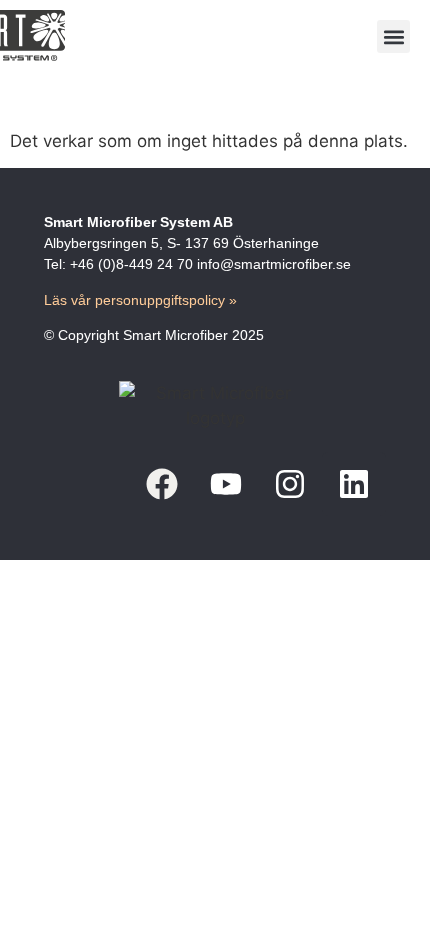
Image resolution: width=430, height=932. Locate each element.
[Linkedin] (354, 484)
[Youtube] (226, 484)
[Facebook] (162, 484)
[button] (393, 36)
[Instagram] (290, 484)
